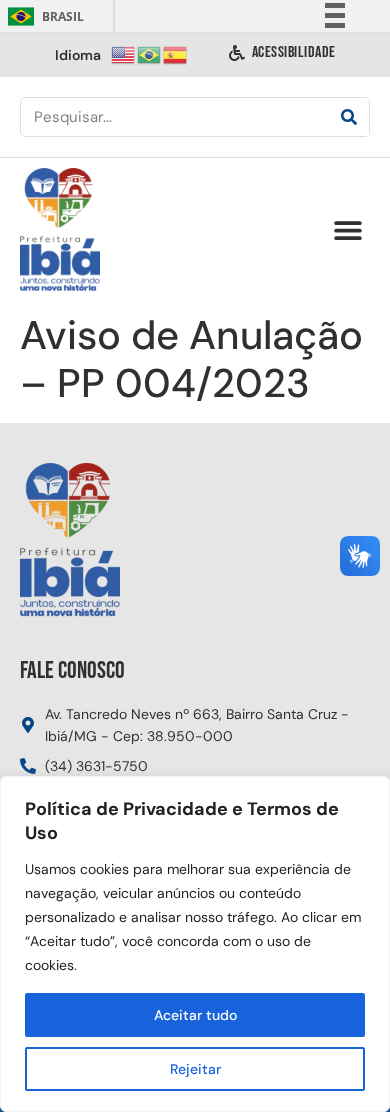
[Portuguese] (150, 53)
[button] (347, 230)
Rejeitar (195, 1069)
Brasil (42, 16)
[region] (195, 944)
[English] (124, 53)
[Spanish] (176, 53)
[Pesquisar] (349, 117)
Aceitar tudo (195, 1015)
